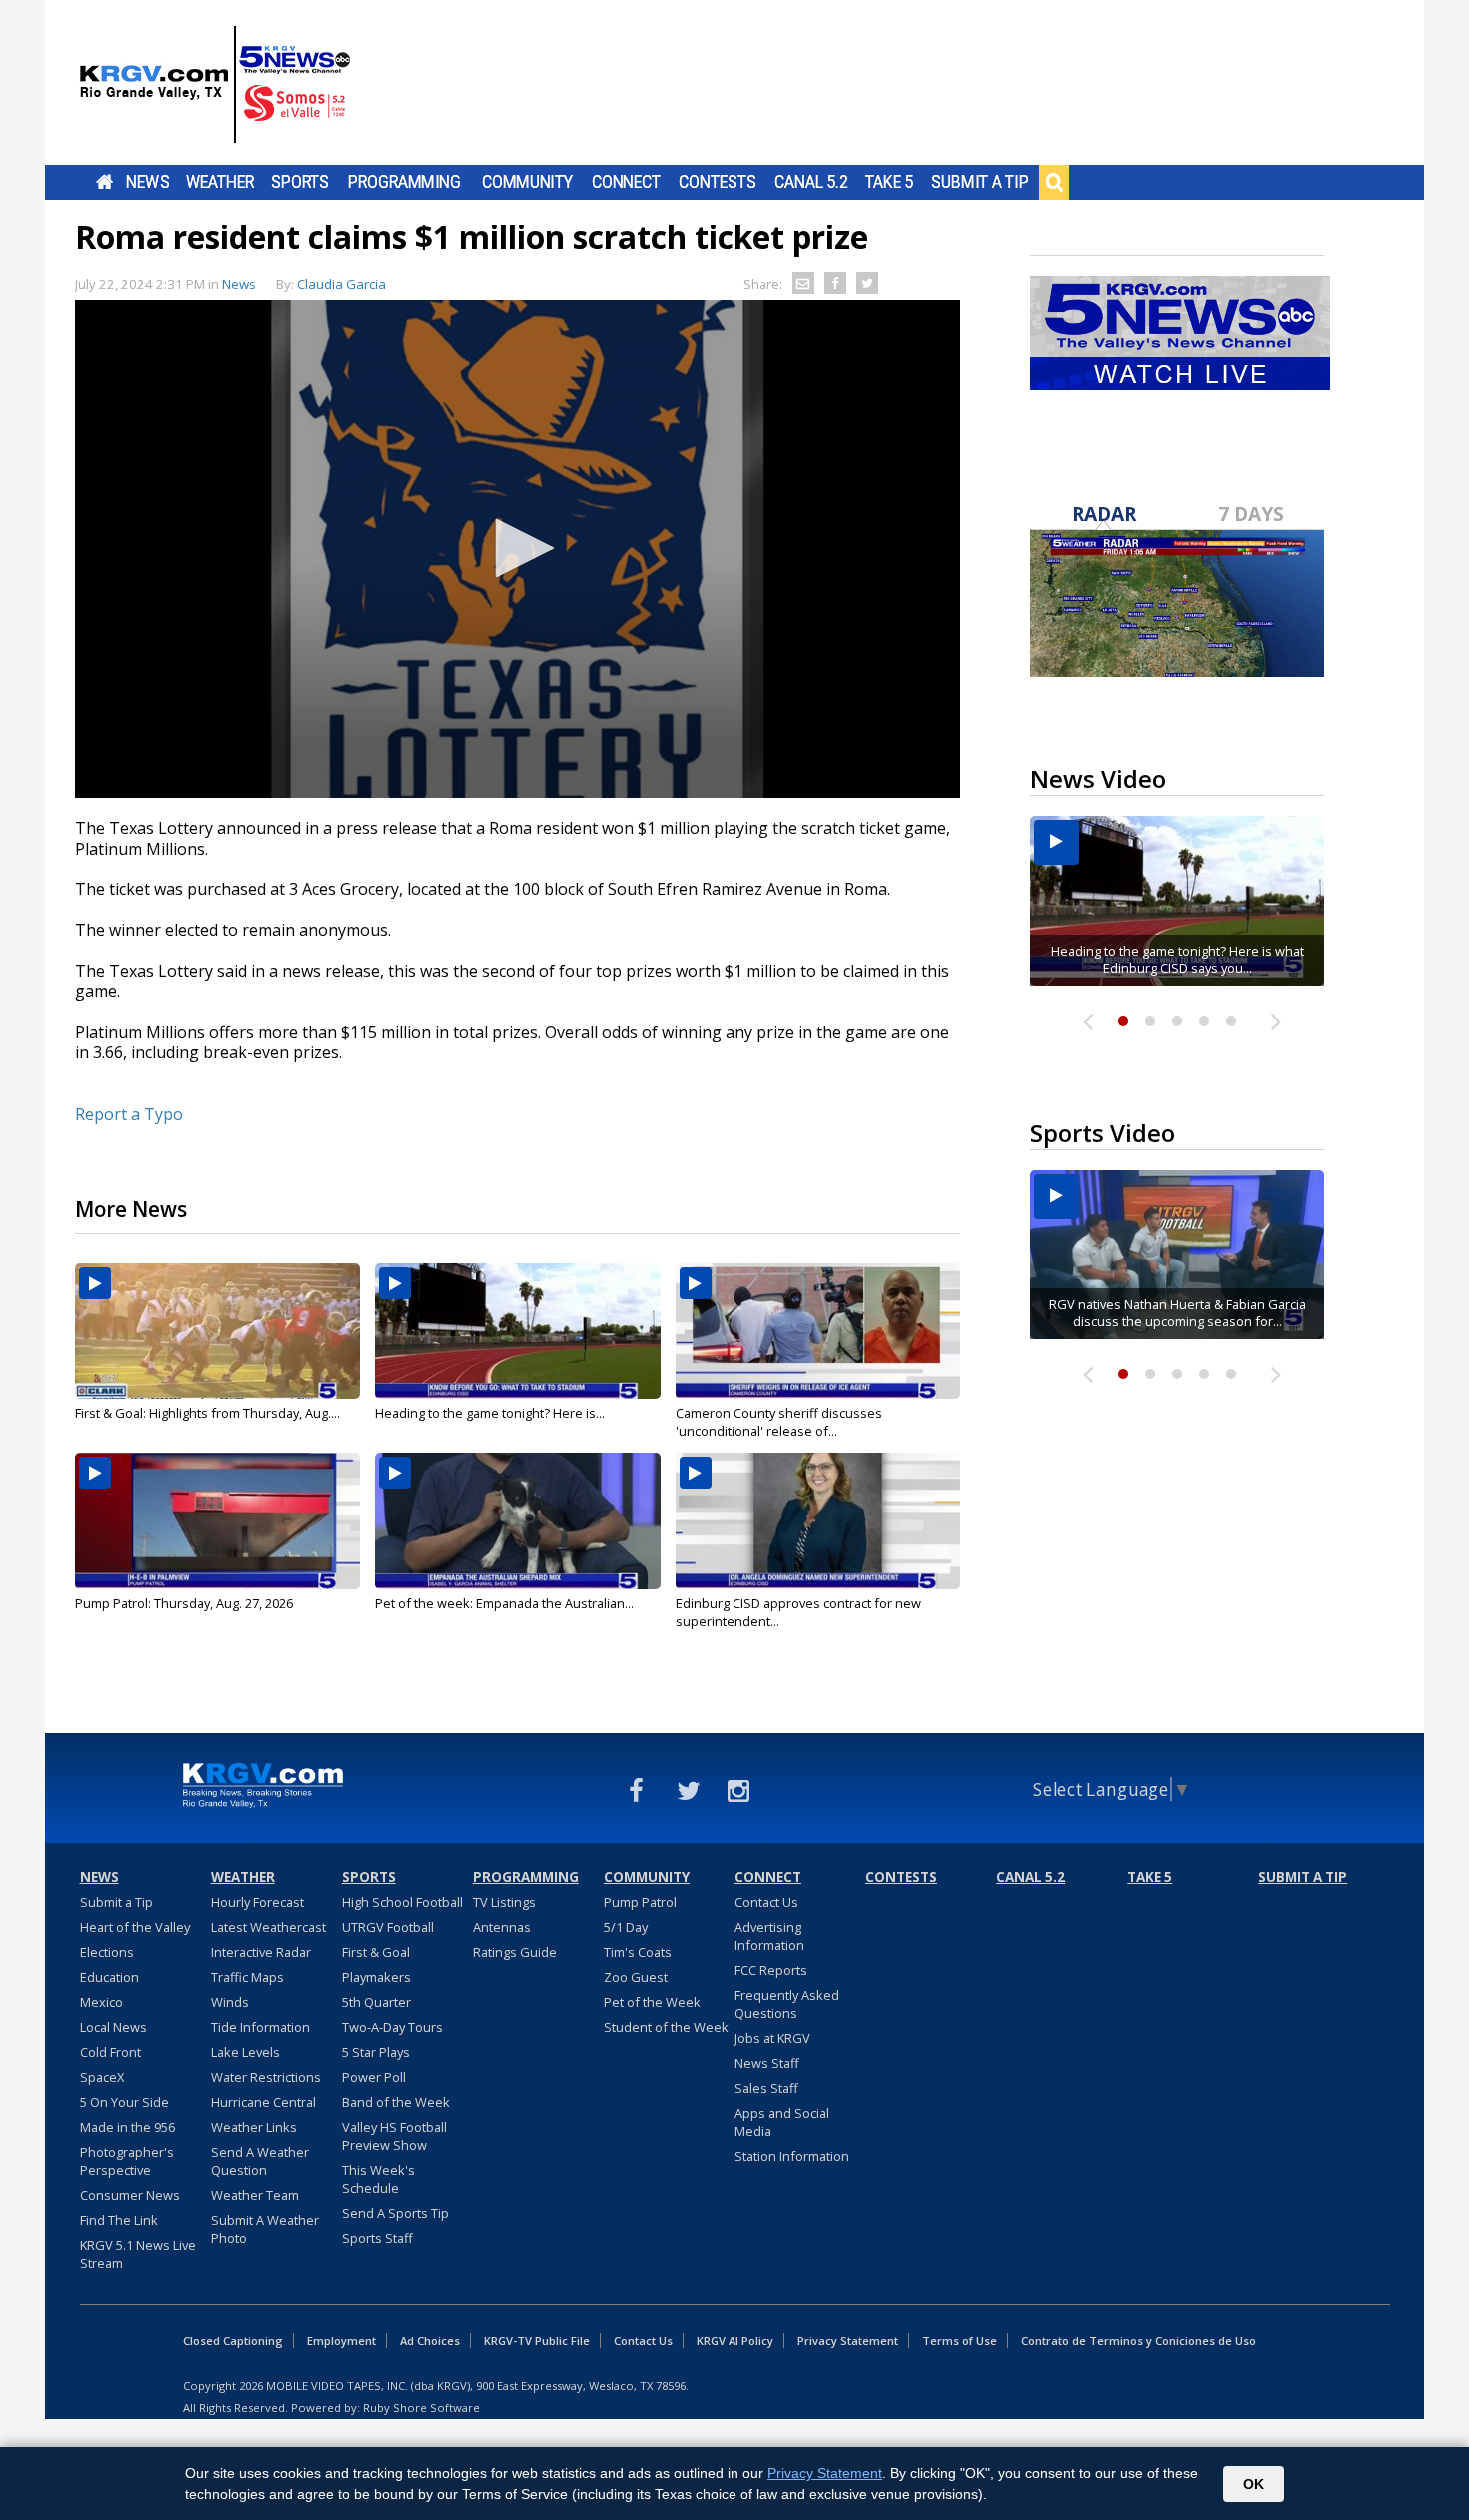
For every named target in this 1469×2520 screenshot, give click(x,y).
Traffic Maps (247, 1977)
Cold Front (110, 2052)
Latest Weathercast (268, 1927)
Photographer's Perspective (127, 2161)
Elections (107, 1952)
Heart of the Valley (135, 1927)
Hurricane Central (263, 2102)
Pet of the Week (652, 2002)
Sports (300, 182)
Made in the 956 (127, 2127)
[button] (518, 548)
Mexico (101, 2002)
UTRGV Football (388, 1927)
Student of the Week (666, 2027)
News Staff (767, 2063)
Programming (404, 182)
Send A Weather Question (260, 2161)
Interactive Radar (261, 1952)
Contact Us (766, 1902)
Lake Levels (245, 2052)
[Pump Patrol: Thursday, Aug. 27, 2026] (217, 1521)
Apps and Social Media (782, 2122)
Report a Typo (129, 1114)
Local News (113, 2027)
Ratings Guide (515, 1952)
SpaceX (102, 2077)
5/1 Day (626, 1927)
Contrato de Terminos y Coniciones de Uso (1139, 2341)
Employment (341, 2341)
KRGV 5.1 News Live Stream (138, 2254)
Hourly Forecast (257, 1902)
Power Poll (374, 2077)
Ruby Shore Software (421, 2408)
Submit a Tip (980, 182)
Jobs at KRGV (772, 2038)
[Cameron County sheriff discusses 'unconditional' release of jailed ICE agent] (818, 1331)
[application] (518, 549)
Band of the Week (396, 2102)
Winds (230, 2002)
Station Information (792, 2156)
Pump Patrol (640, 1902)
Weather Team (255, 2195)
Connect (626, 182)
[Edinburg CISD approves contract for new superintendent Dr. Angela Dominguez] (818, 1521)
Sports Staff (377, 2238)
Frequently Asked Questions (787, 2004)
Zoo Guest (636, 1977)
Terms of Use (960, 2341)
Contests (717, 182)
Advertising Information (769, 1936)
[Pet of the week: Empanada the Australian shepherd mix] (517, 1521)
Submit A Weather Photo (265, 2229)
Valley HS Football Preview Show (394, 2136)
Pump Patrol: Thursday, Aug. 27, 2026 (184, 1603)
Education (109, 1977)
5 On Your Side (124, 2102)
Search (1054, 182)
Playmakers (376, 1977)
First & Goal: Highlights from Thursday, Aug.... (207, 1413)
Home (104, 182)
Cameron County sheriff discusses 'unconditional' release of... (779, 1422)
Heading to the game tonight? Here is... (490, 1413)
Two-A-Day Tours (392, 2027)
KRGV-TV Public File (537, 2341)
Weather (220, 182)
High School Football (402, 1902)
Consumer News (130, 2195)
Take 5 (890, 182)
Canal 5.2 (811, 182)
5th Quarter (376, 2002)
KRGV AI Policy (735, 2341)
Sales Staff (766, 2088)
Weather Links (254, 2127)
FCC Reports (771, 1970)
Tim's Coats (638, 1952)
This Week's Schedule (378, 2179)
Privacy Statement (848, 2341)
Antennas (502, 1927)
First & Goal (376, 1952)
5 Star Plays (376, 2052)
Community (527, 182)
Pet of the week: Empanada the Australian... (504, 1603)
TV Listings (504, 1902)
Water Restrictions (266, 2077)
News (147, 182)
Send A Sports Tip (395, 2213)
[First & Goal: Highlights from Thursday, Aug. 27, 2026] (217, 1331)
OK (1254, 2484)
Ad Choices (430, 2341)
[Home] (215, 85)
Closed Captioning (233, 2341)
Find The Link (119, 2220)
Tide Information (260, 2027)
